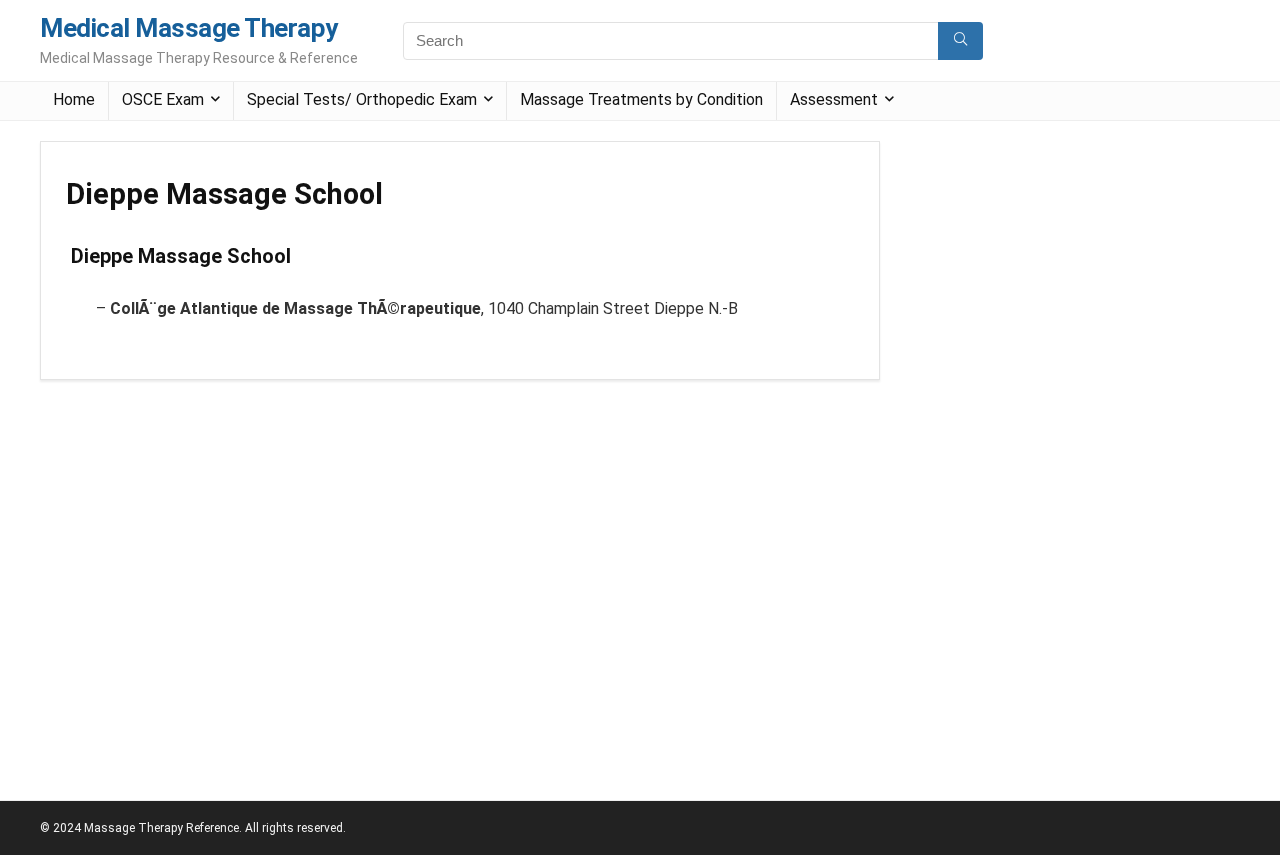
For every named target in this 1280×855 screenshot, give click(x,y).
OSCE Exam (163, 99)
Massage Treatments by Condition (641, 99)
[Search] (960, 41)
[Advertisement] (1054, 441)
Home (74, 99)
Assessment (834, 99)
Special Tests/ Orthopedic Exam (362, 99)
